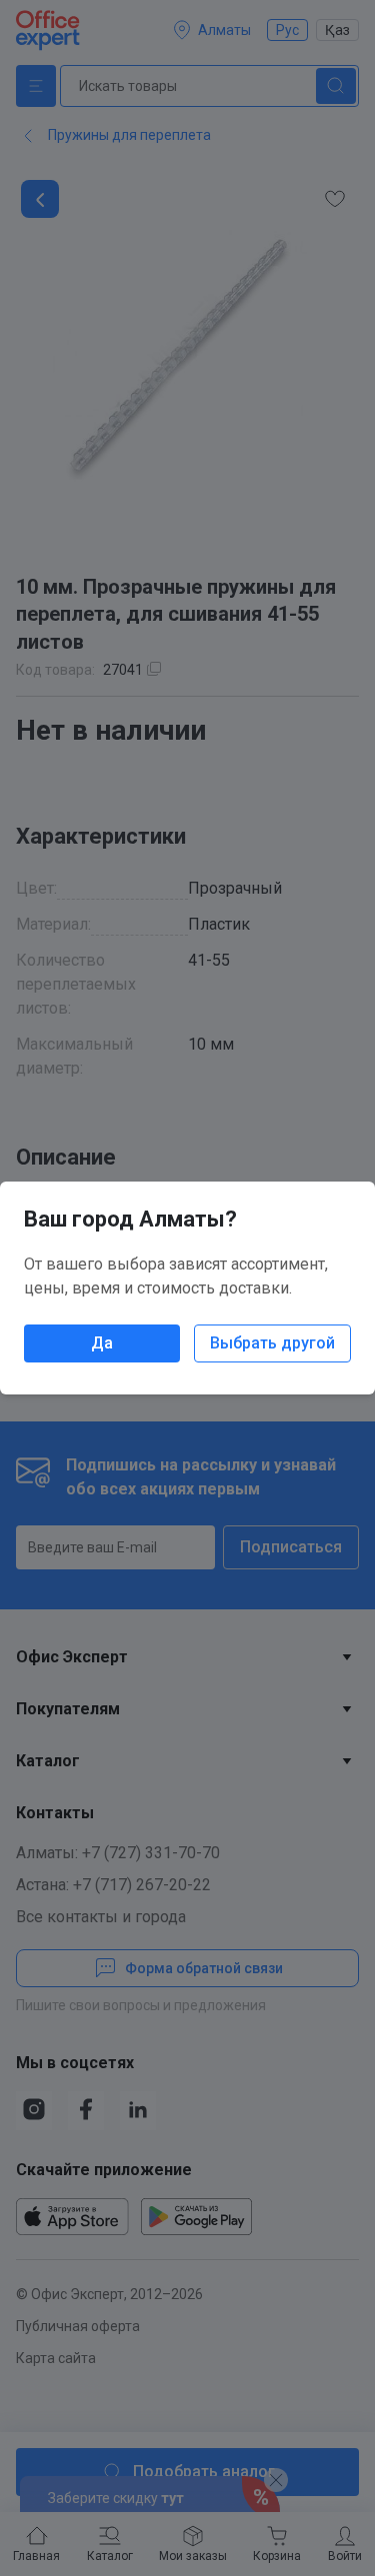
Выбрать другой (272, 1343)
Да (102, 1343)
